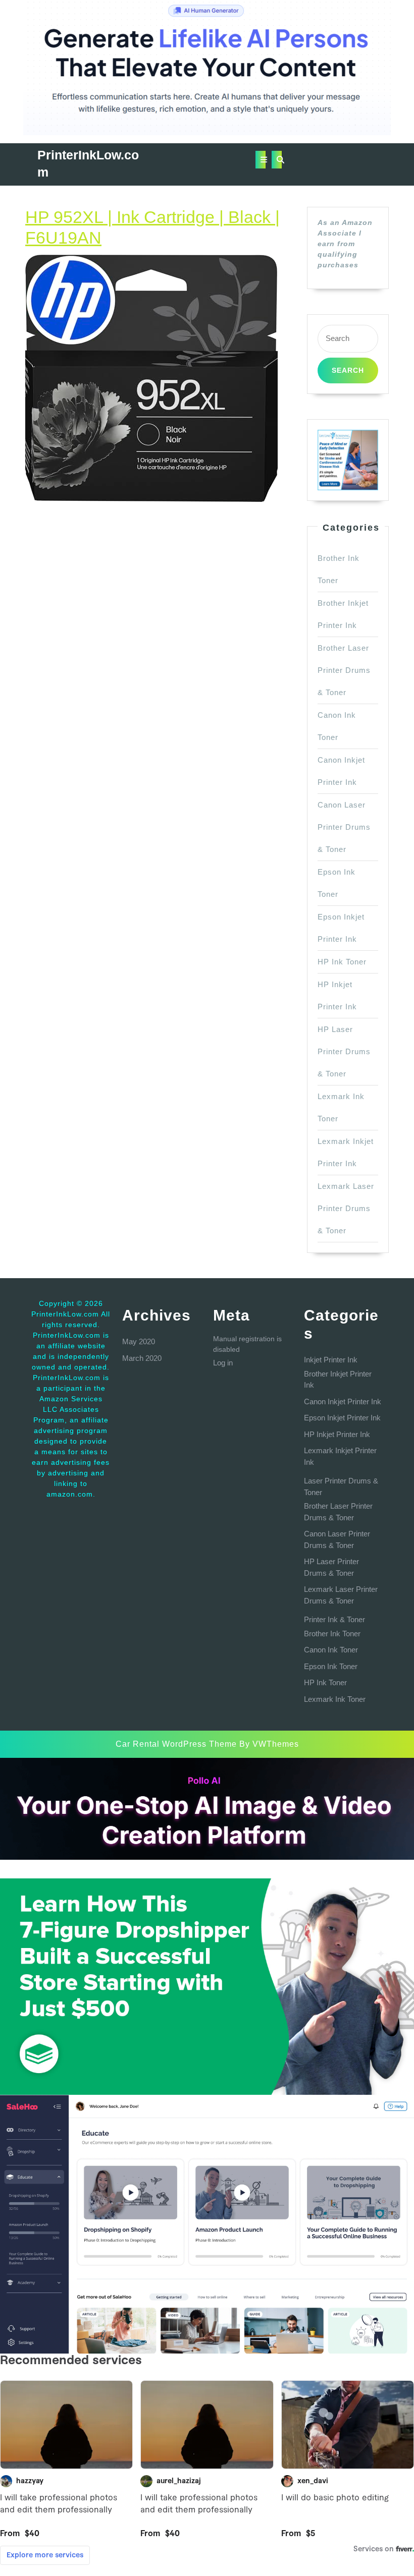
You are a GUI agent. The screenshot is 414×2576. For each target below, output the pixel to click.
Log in (223, 1363)
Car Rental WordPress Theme (176, 1744)
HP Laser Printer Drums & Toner (344, 1051)
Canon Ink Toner (331, 1650)
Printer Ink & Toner (334, 1619)
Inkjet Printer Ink (331, 1360)
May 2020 (139, 1341)
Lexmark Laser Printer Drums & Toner (346, 1208)
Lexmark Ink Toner (335, 1699)
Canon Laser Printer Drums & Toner (344, 827)
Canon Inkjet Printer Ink (343, 1401)
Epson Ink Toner (331, 1666)
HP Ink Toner (342, 962)
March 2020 (142, 1358)
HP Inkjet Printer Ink (337, 1434)
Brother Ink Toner (332, 1634)
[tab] (261, 160)
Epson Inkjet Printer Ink (342, 1418)
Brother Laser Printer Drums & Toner (344, 670)
